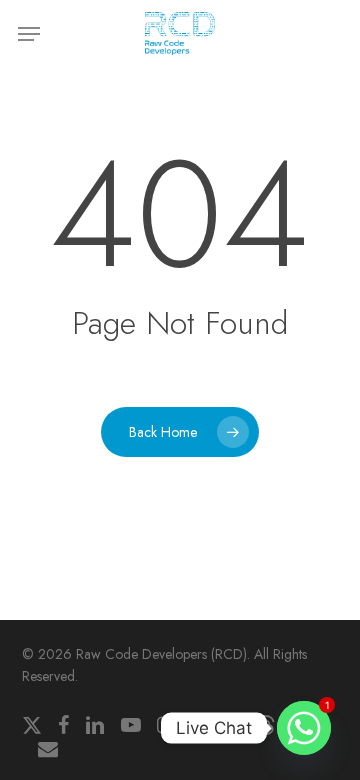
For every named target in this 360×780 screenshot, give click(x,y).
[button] (29, 34)
